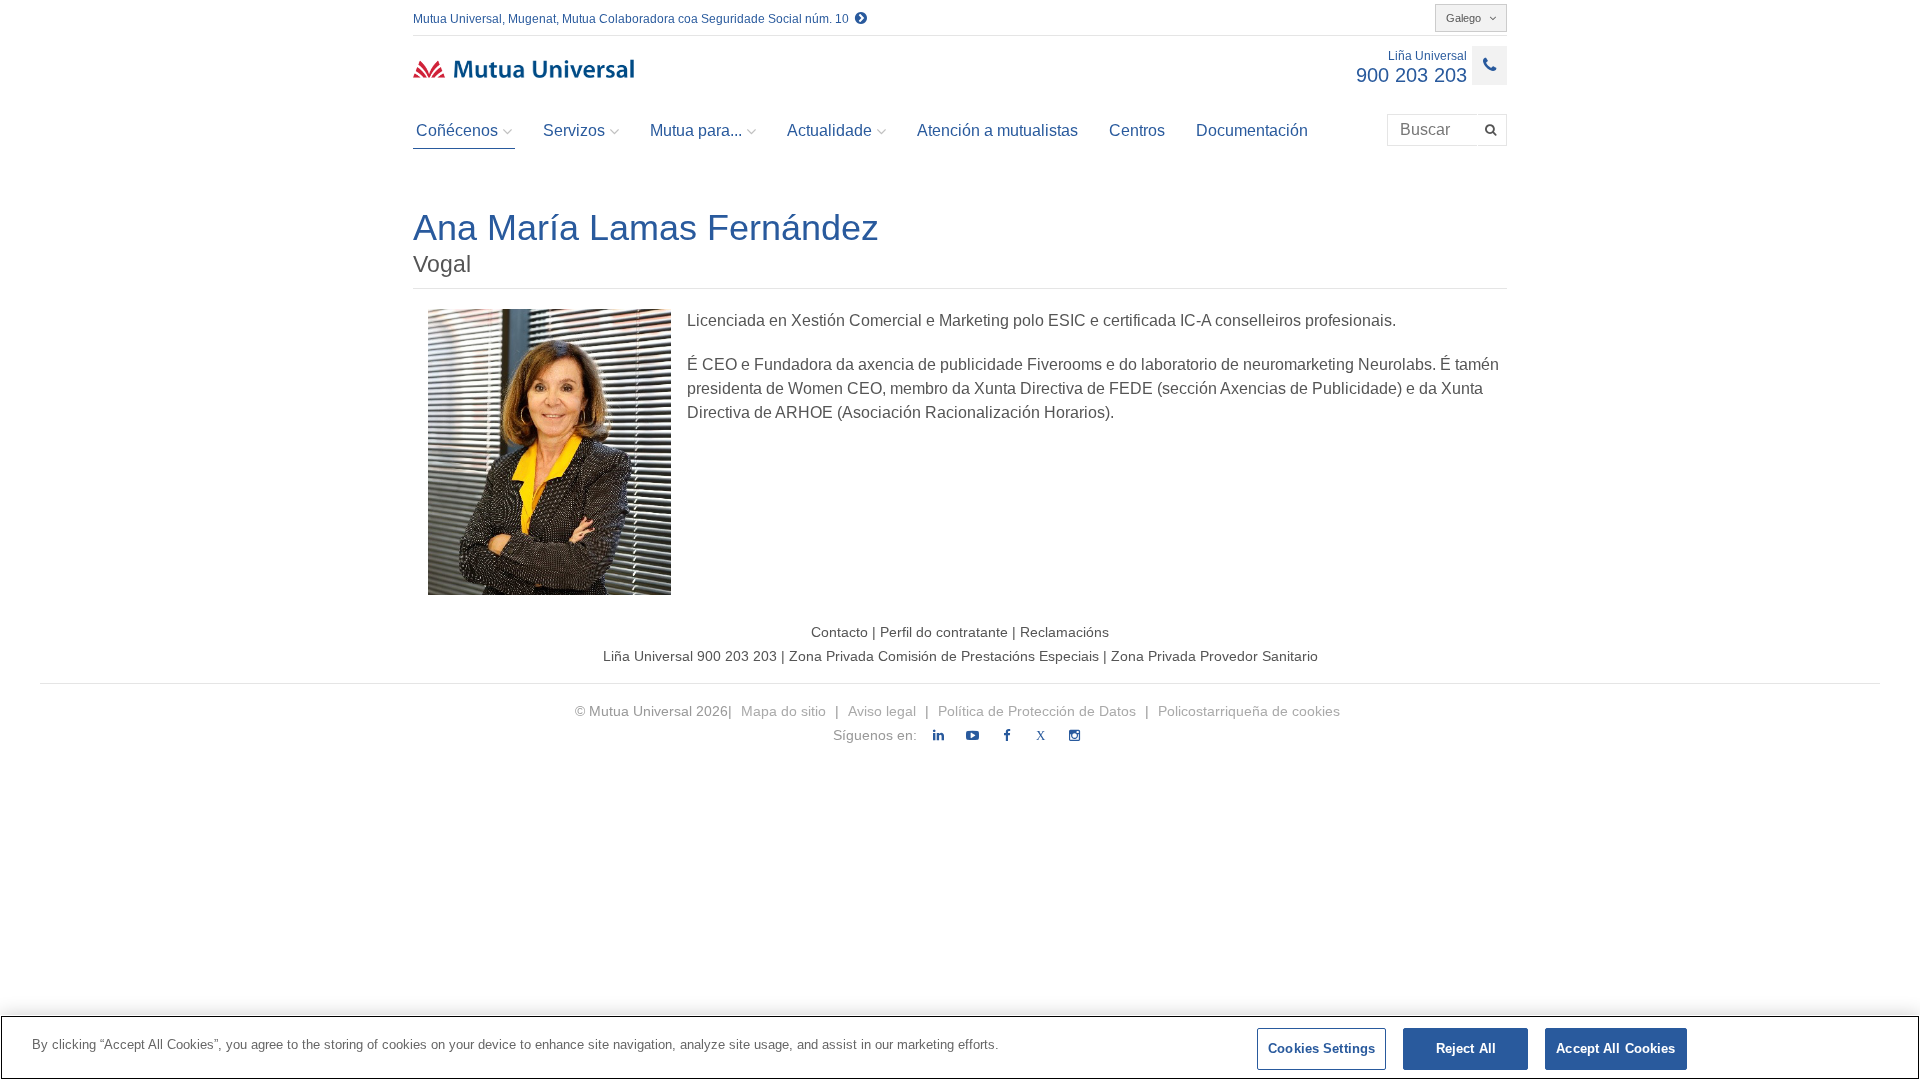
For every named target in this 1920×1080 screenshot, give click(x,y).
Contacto (839, 632)
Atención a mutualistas (997, 130)
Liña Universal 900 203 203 (690, 656)
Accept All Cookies (1615, 1048)
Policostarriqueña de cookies (1249, 711)
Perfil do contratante (946, 632)
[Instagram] (1074, 736)
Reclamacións (1064, 632)
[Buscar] (1492, 130)
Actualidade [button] (829, 130)
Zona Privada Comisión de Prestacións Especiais (946, 656)
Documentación (1252, 130)
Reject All (1466, 1048)
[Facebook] (1006, 736)
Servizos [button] (574, 130)
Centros (1137, 130)
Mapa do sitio (785, 711)
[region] (960, 1047)
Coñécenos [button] (457, 130)
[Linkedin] (938, 736)
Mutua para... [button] (696, 130)
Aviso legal (882, 711)
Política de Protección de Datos (1037, 711)
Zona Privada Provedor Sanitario (1214, 656)
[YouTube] (972, 736)
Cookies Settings (1321, 1048)
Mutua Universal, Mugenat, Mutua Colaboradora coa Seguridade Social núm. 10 (634, 19)
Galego (1465, 18)
